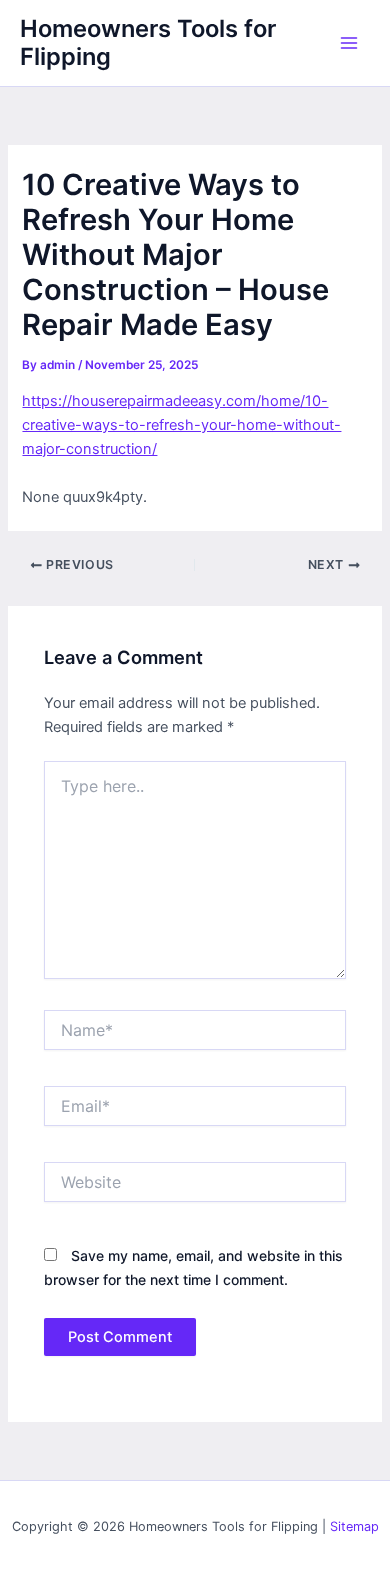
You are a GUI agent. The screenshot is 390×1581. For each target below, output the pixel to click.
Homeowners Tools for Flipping (148, 42)
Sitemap (354, 1526)
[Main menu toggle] (349, 43)
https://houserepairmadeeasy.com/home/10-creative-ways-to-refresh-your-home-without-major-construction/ (181, 425)
